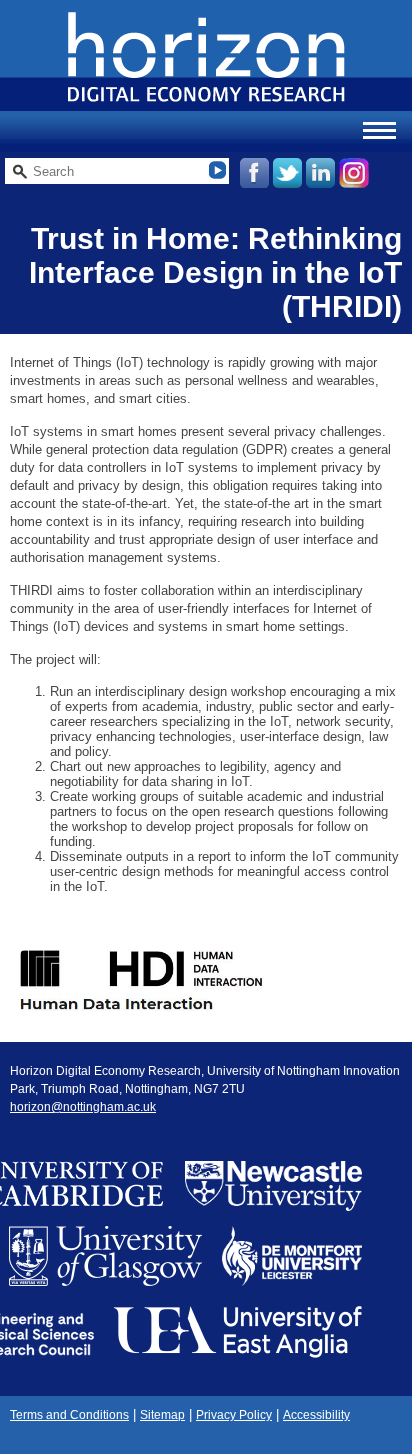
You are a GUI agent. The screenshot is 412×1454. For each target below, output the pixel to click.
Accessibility (316, 1415)
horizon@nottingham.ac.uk (83, 1107)
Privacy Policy (234, 1415)
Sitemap (162, 1415)
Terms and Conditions (69, 1415)
